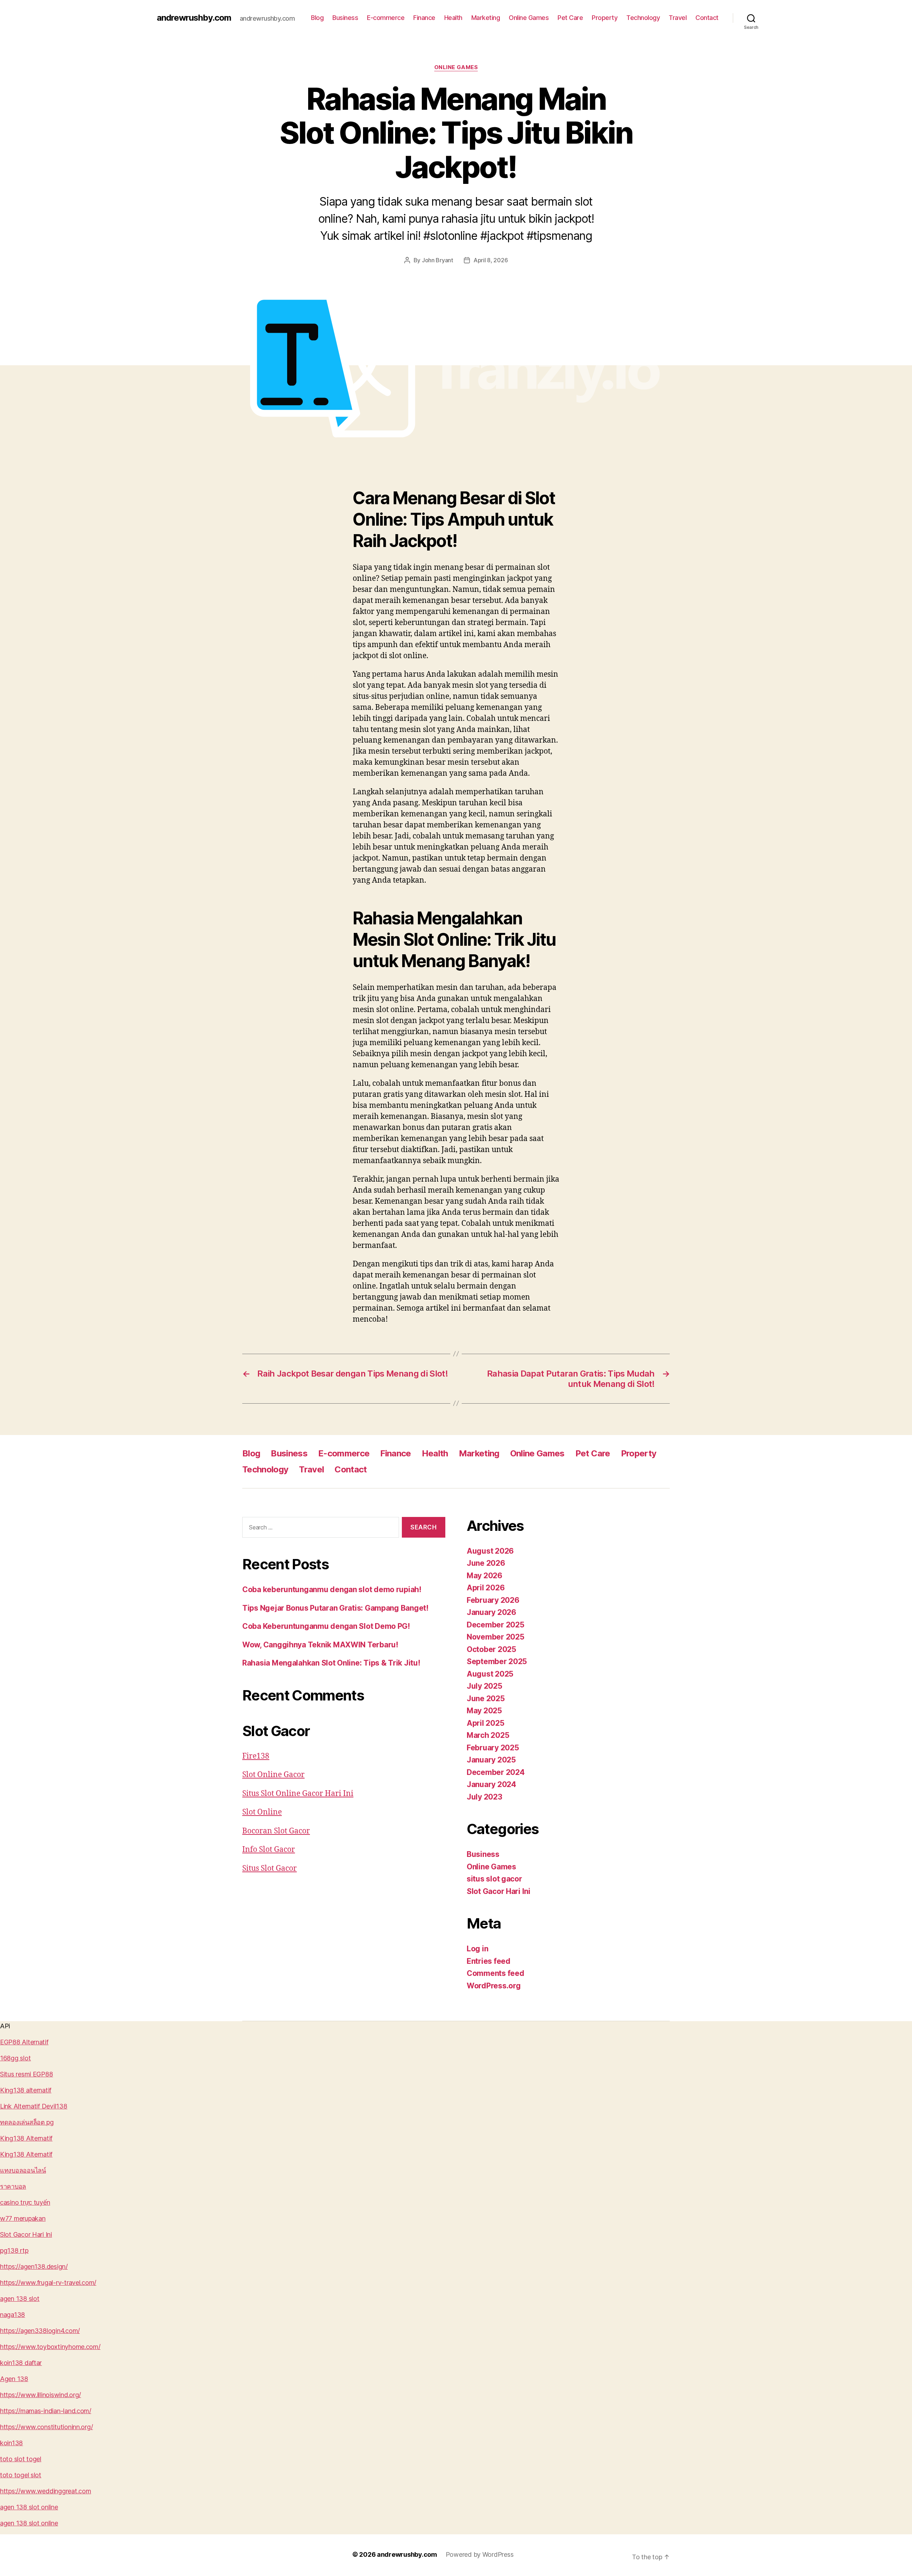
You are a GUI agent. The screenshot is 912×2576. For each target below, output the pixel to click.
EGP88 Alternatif (24, 2042)
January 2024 (491, 1784)
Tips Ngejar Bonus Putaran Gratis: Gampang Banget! (335, 1608)
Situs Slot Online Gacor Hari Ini (298, 1794)
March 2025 (488, 1735)
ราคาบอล (13, 2186)
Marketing (486, 18)
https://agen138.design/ (34, 2267)
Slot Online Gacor (273, 1775)
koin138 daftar (21, 2363)
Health (453, 18)
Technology (643, 18)
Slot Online (262, 1812)
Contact (707, 18)
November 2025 (496, 1637)
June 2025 (486, 1699)
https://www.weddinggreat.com (45, 2491)
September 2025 (497, 1661)
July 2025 (484, 1686)
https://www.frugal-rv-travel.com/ (48, 2283)
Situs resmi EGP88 (26, 2074)
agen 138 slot (20, 2299)
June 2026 (486, 1563)
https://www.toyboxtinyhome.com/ (50, 2347)
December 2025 (496, 1625)
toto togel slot (21, 2475)
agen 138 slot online (29, 2507)
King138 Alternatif (26, 2138)
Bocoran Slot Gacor (276, 1831)
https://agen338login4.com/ (40, 2331)
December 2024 (496, 1772)
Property (605, 18)
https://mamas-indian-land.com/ (46, 2411)
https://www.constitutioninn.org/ (46, 2427)
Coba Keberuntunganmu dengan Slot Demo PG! (326, 1626)
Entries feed (489, 1961)
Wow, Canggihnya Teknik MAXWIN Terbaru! (320, 1645)
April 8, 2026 (491, 260)
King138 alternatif (26, 2090)
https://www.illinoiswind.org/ (40, 2395)
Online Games (529, 18)
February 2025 (493, 1748)
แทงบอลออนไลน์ (23, 2170)
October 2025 (491, 1649)
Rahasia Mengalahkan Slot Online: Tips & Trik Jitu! (331, 1663)
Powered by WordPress (480, 2554)
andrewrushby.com (194, 18)
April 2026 (486, 1588)
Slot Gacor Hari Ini (499, 1891)
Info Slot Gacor (269, 1850)
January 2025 (491, 1760)
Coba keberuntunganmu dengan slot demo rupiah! (332, 1589)
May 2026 (484, 1576)
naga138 (12, 2315)
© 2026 (365, 2554)
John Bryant (437, 260)
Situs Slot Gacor (270, 1868)
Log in (477, 1949)
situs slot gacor (494, 1879)
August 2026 (490, 1551)
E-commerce (386, 18)
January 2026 (491, 1612)
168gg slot (15, 2058)
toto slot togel (21, 2459)
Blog (317, 18)
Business (345, 18)
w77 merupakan (23, 2218)
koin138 (11, 2443)
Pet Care (570, 18)
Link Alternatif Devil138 (34, 2106)
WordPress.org (494, 1986)
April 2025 (485, 1723)
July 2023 (484, 1797)
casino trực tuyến (25, 2202)
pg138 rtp (14, 2250)
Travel (678, 18)
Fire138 (256, 1756)
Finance (424, 18)
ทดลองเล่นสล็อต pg (27, 2122)
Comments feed (496, 1973)
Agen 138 (14, 2379)
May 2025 (484, 1711)
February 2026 (493, 1600)
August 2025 (490, 1674)
